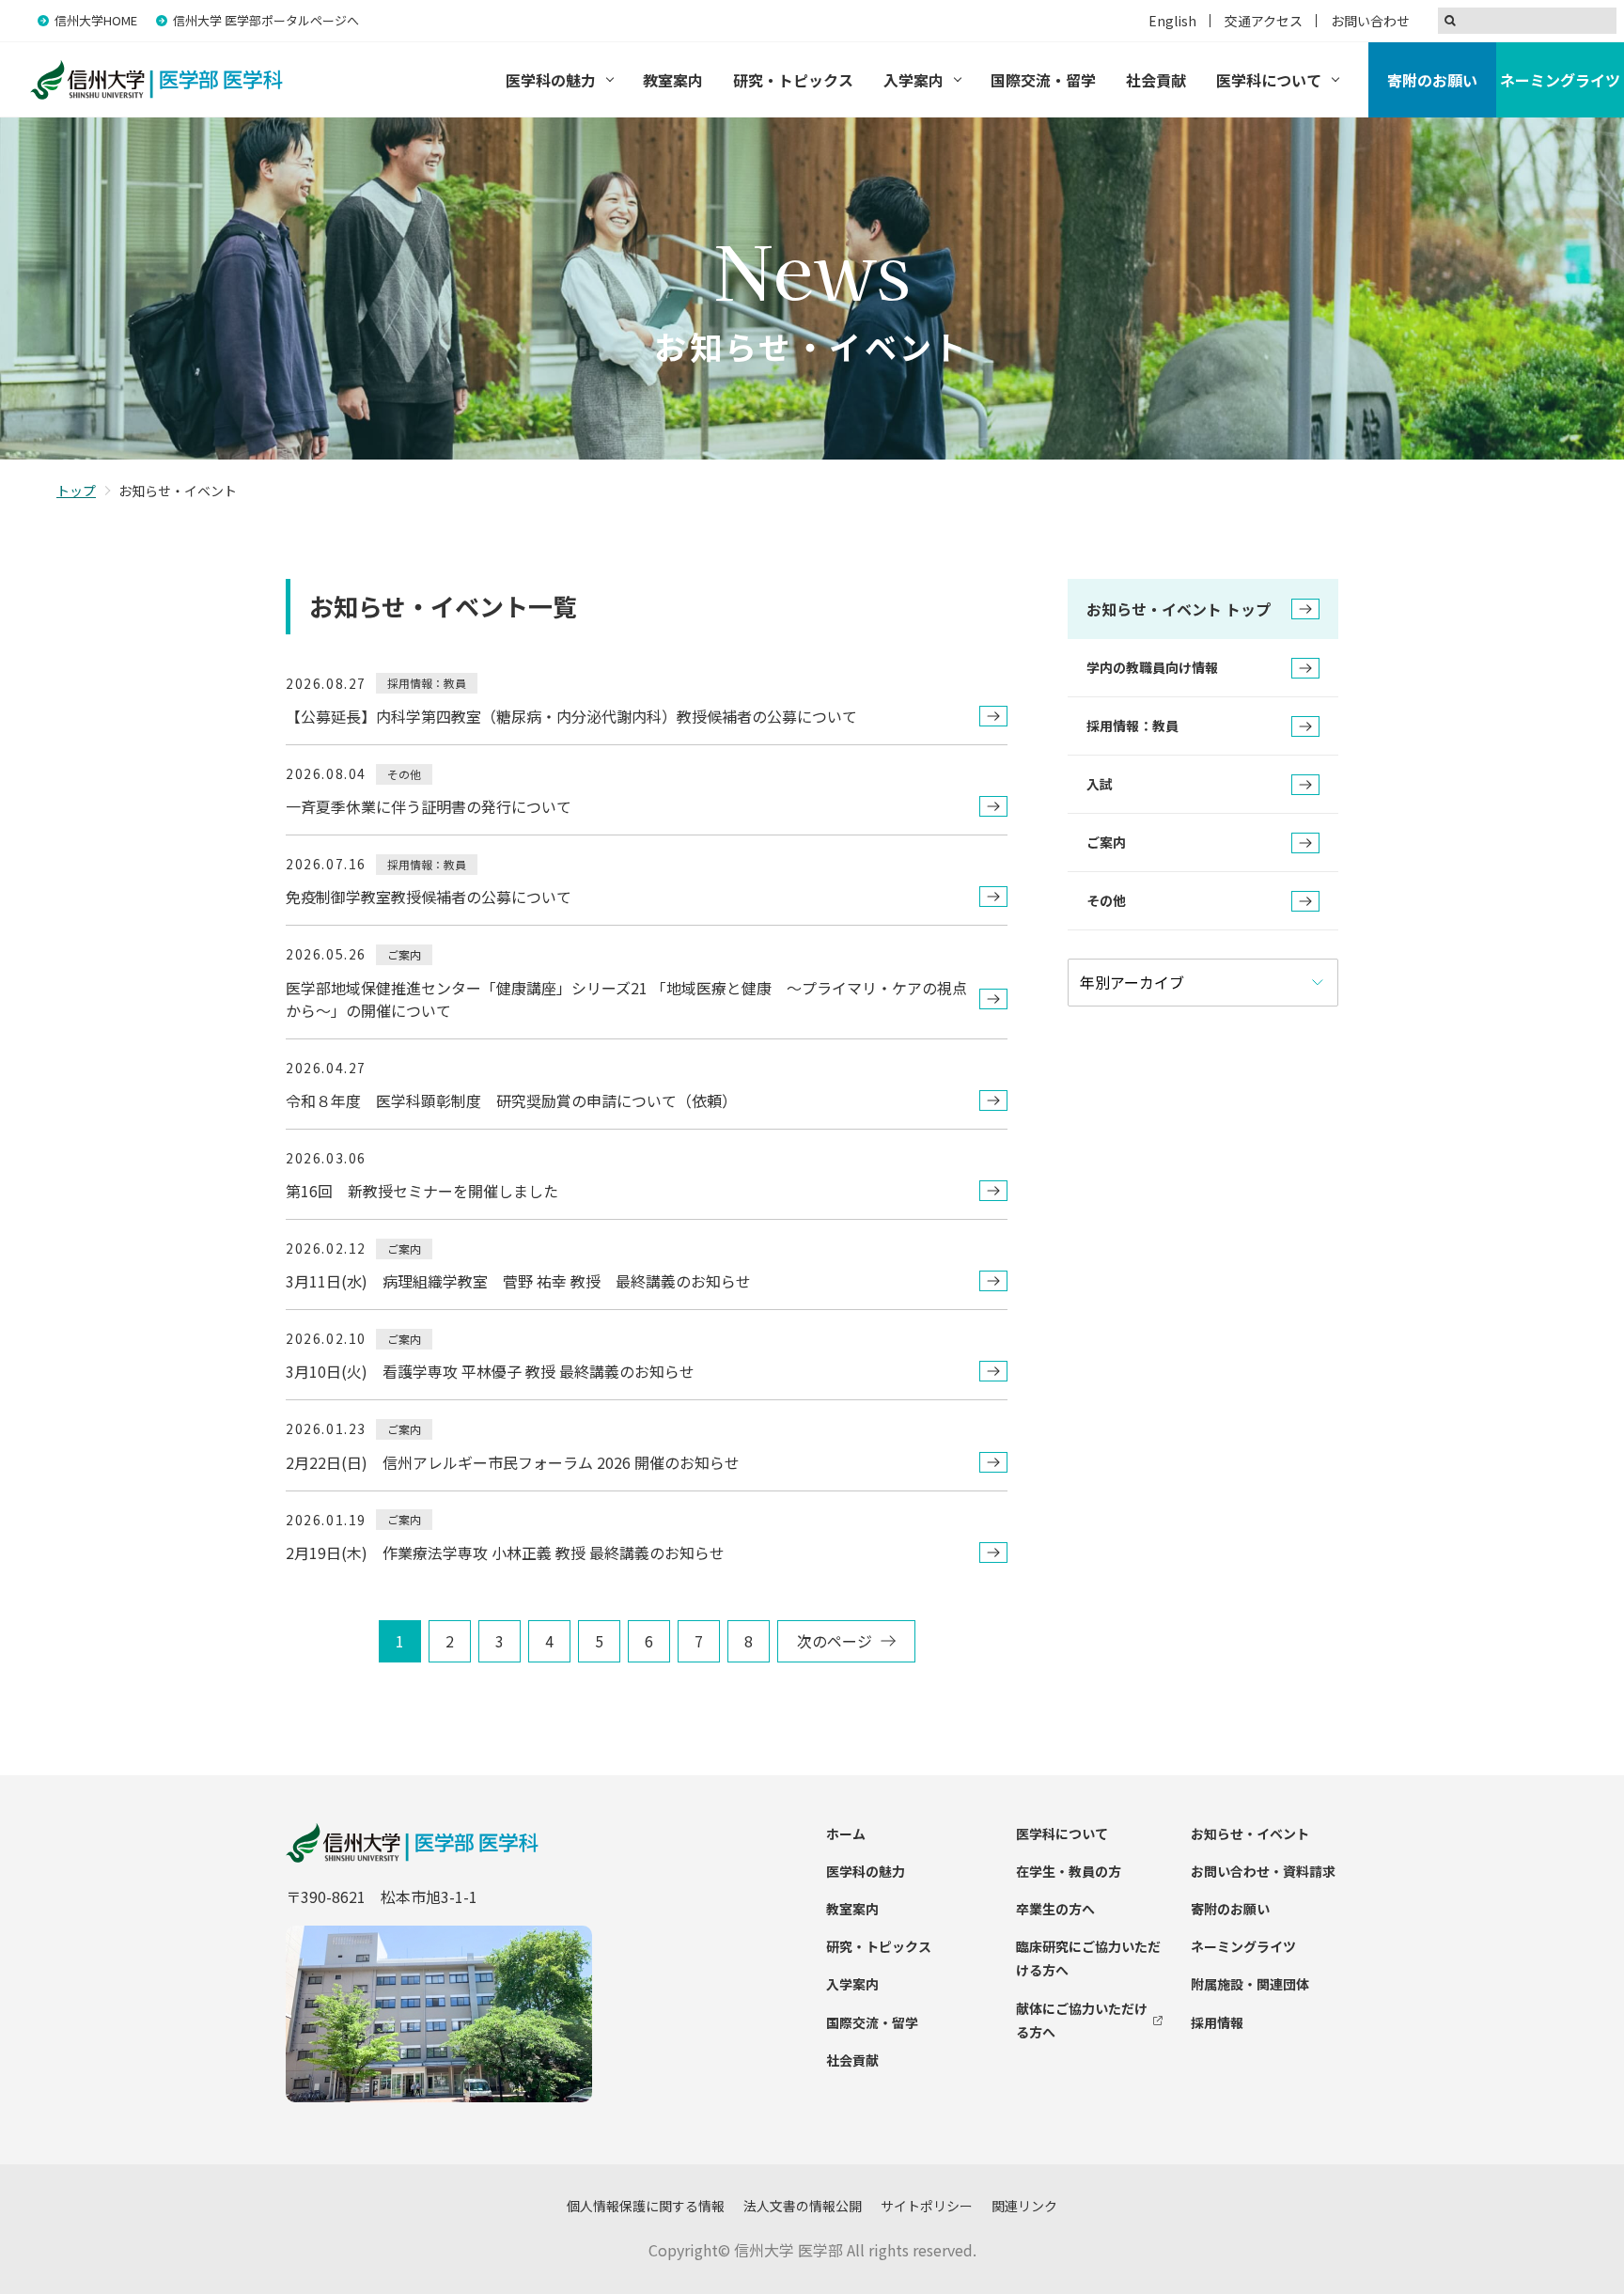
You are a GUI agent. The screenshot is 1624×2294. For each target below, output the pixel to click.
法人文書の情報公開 (803, 2206)
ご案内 (1106, 842)
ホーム (846, 1834)
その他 (1106, 900)
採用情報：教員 (1132, 726)
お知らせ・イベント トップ (1179, 609)
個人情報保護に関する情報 (646, 2206)
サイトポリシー (927, 2206)
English (1172, 21)
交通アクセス (1264, 21)
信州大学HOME (96, 20)
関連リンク (1024, 2206)
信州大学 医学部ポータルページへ (266, 20)
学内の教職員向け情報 (1152, 667)
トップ (76, 491)
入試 (1100, 784)
